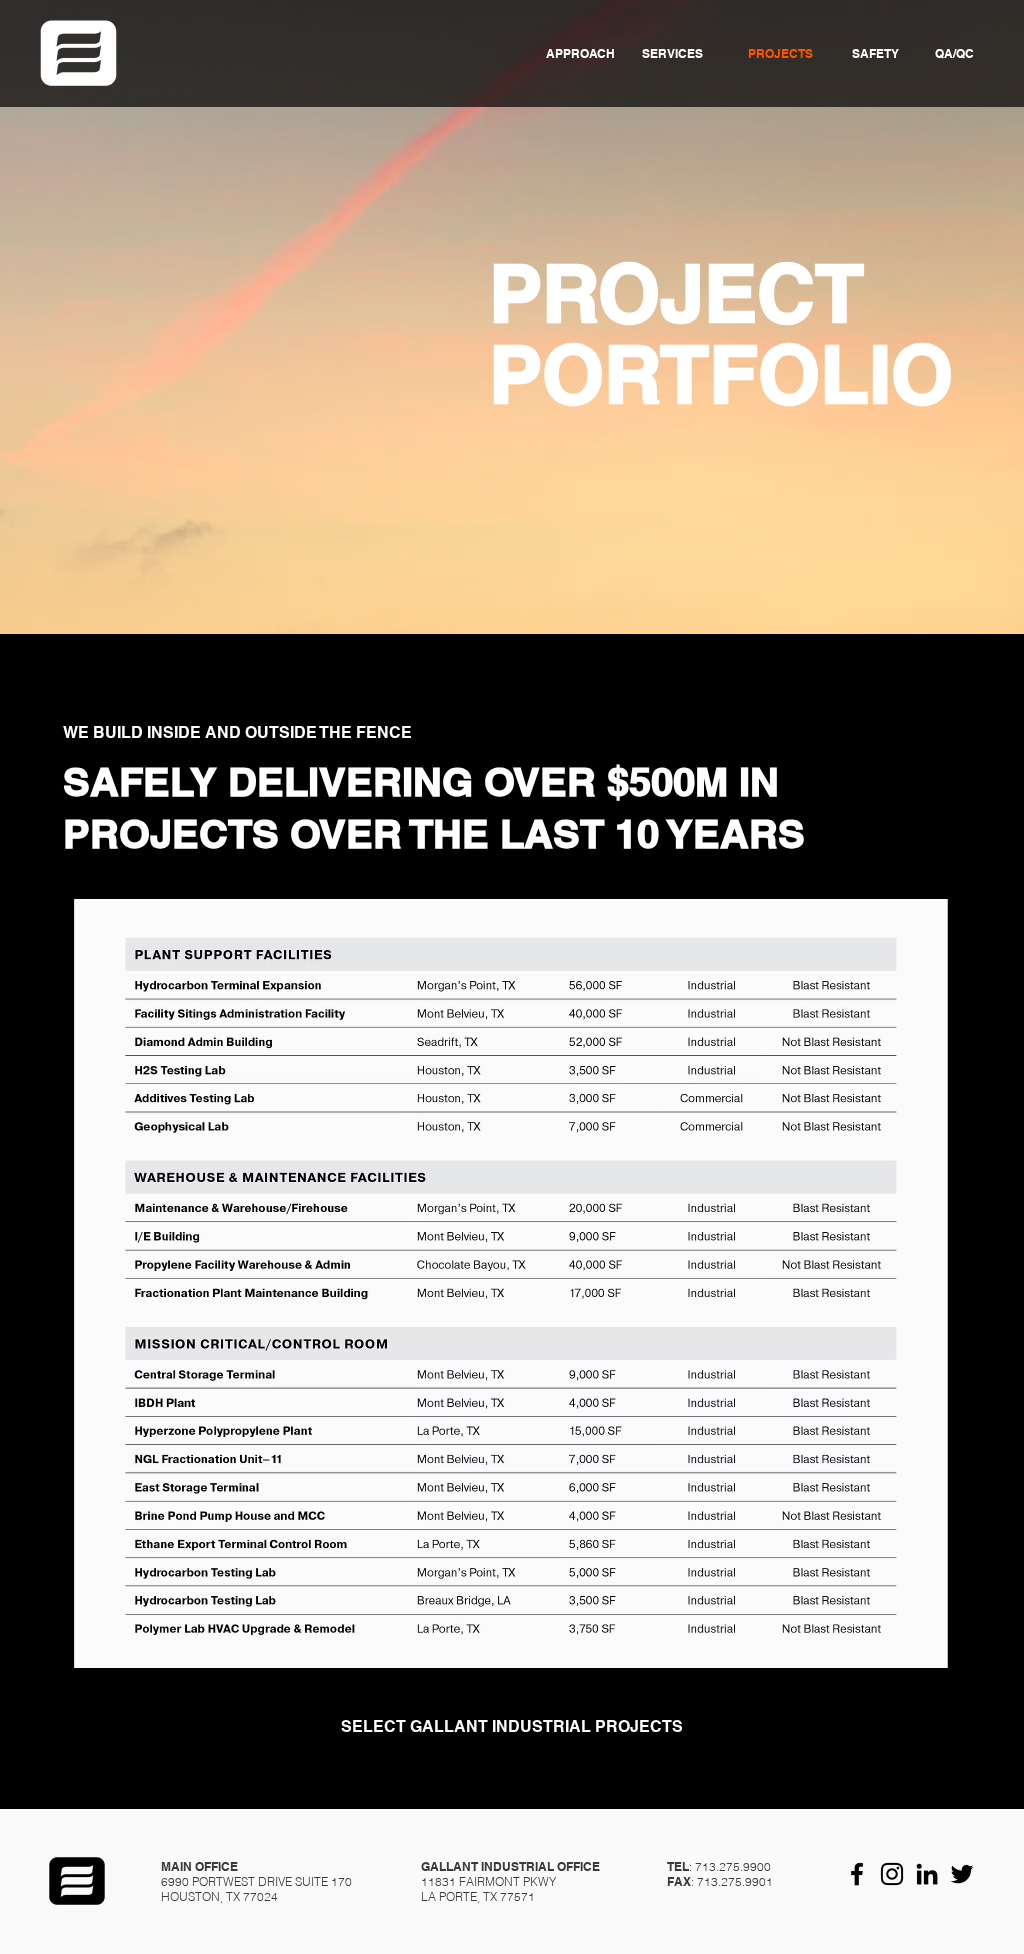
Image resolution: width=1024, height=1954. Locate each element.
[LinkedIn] (927, 1874)
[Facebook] (857, 1874)
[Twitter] (962, 1874)
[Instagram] (892, 1874)
